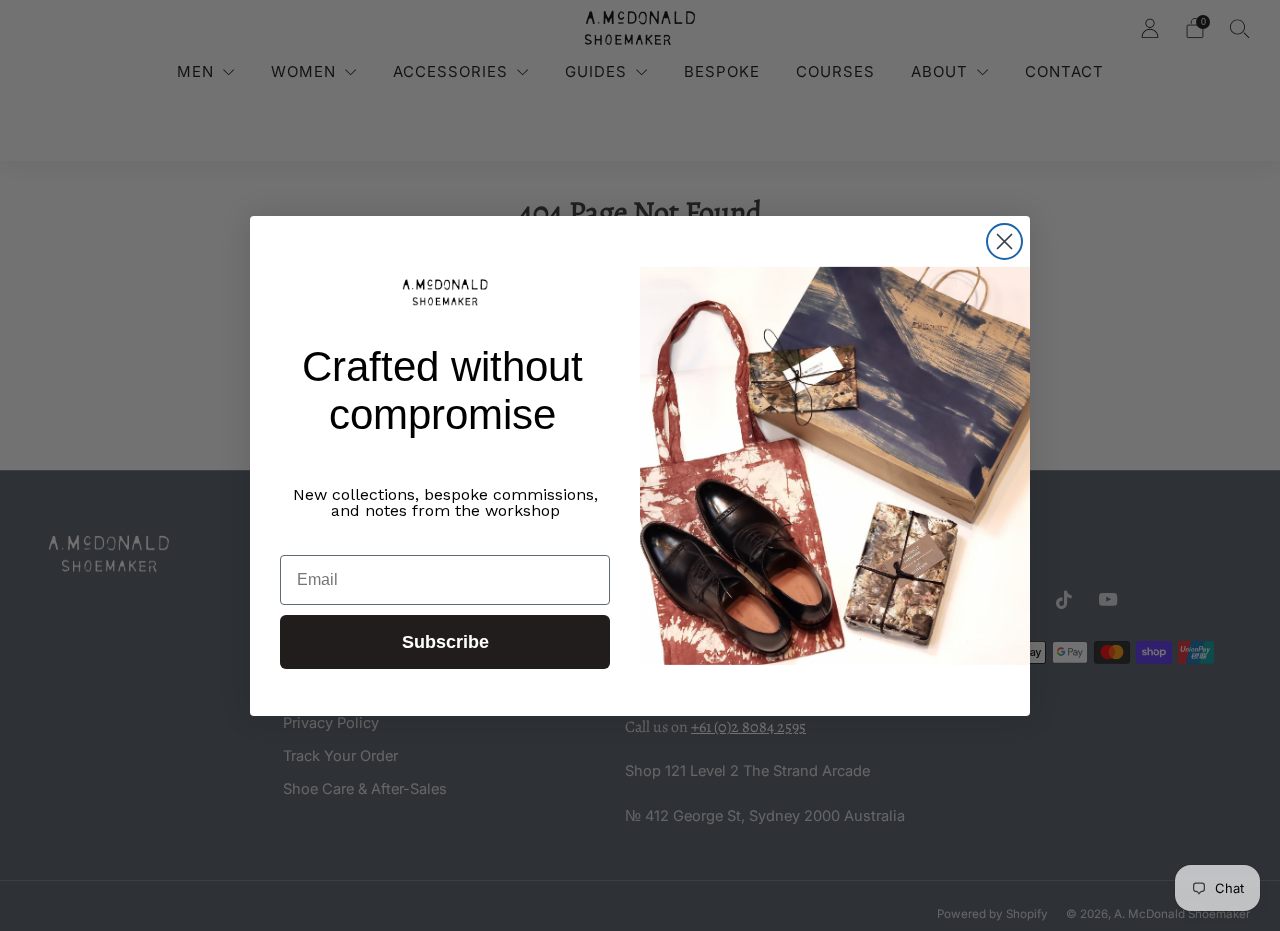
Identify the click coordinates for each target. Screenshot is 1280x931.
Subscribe (445, 642)
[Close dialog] (1004, 241)
